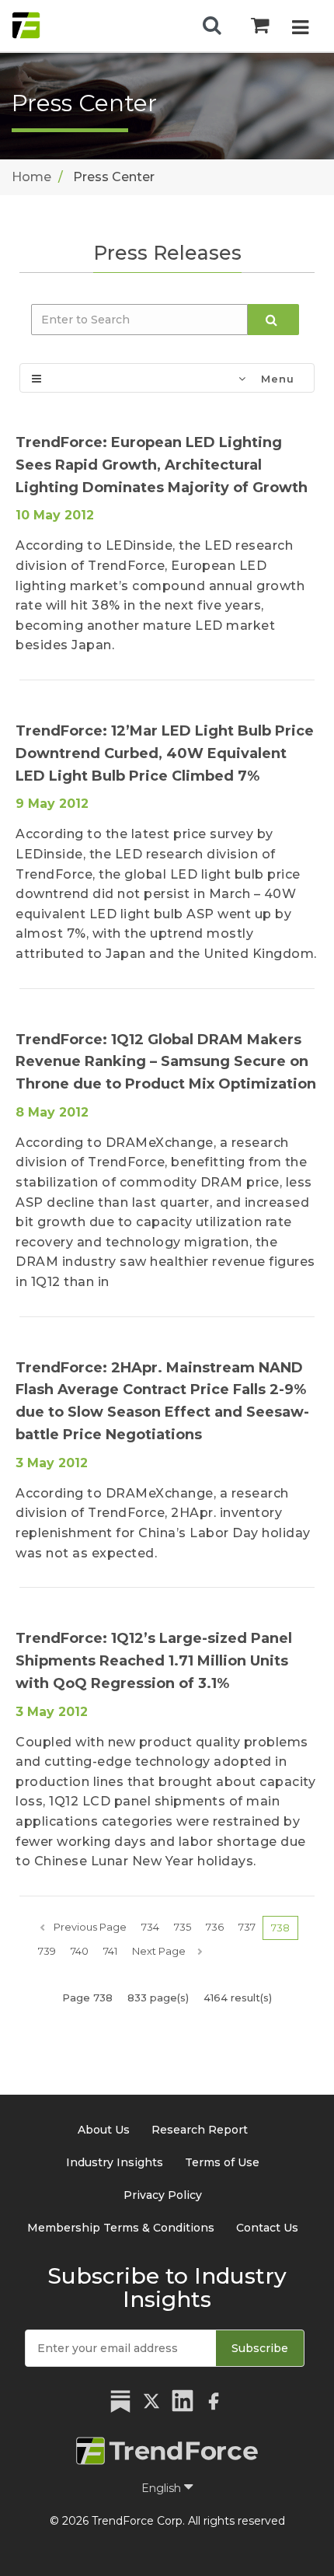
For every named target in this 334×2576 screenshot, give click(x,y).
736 (215, 1927)
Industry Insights (115, 2162)
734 (150, 1927)
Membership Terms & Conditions (121, 2228)
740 (80, 1951)
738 (280, 1928)
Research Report (200, 2130)
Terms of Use (222, 2162)
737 (247, 1927)
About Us (104, 2130)
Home (31, 177)
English (163, 2488)
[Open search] (212, 26)
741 (110, 1951)
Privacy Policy (163, 2195)
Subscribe (260, 2348)
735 (183, 1927)
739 (47, 1951)
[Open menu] (300, 28)
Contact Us (267, 2228)
